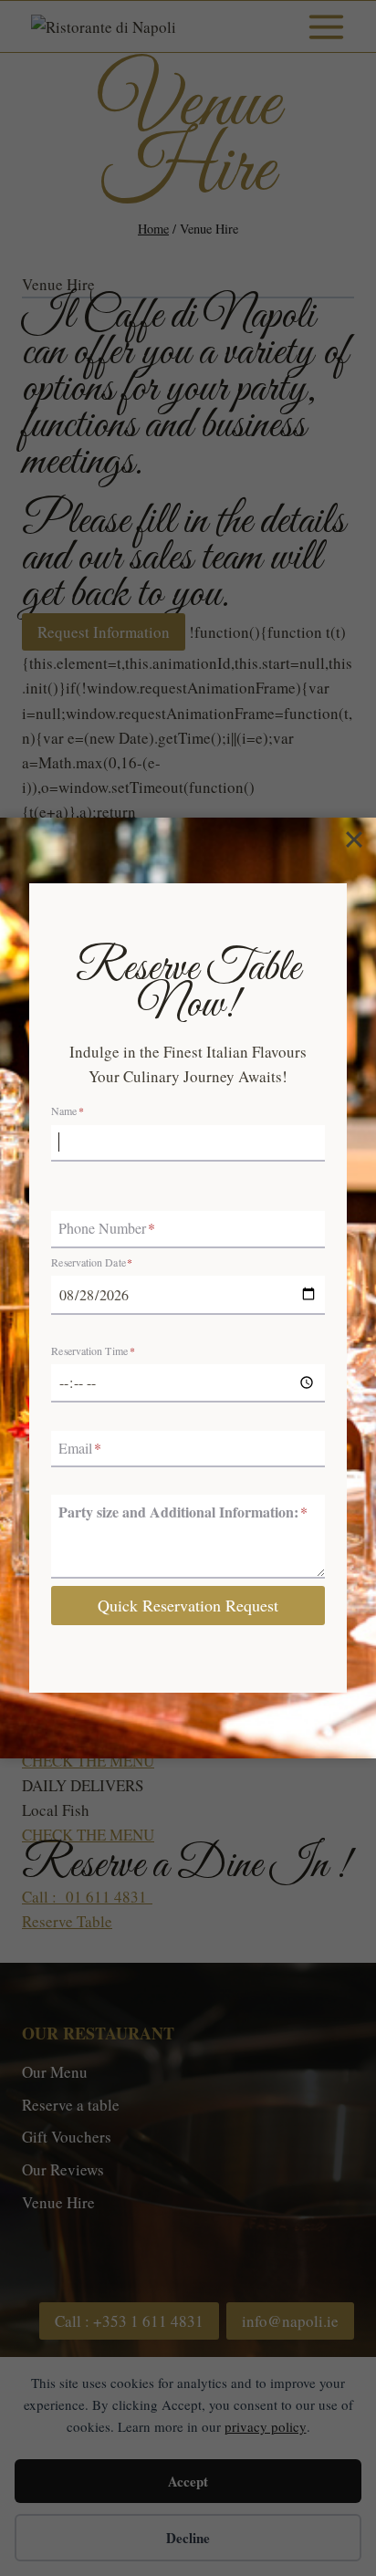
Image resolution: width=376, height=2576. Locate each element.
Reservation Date (92, 1263)
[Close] (354, 840)
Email (80, 1448)
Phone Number (107, 1229)
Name (68, 1111)
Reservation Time (93, 1351)
